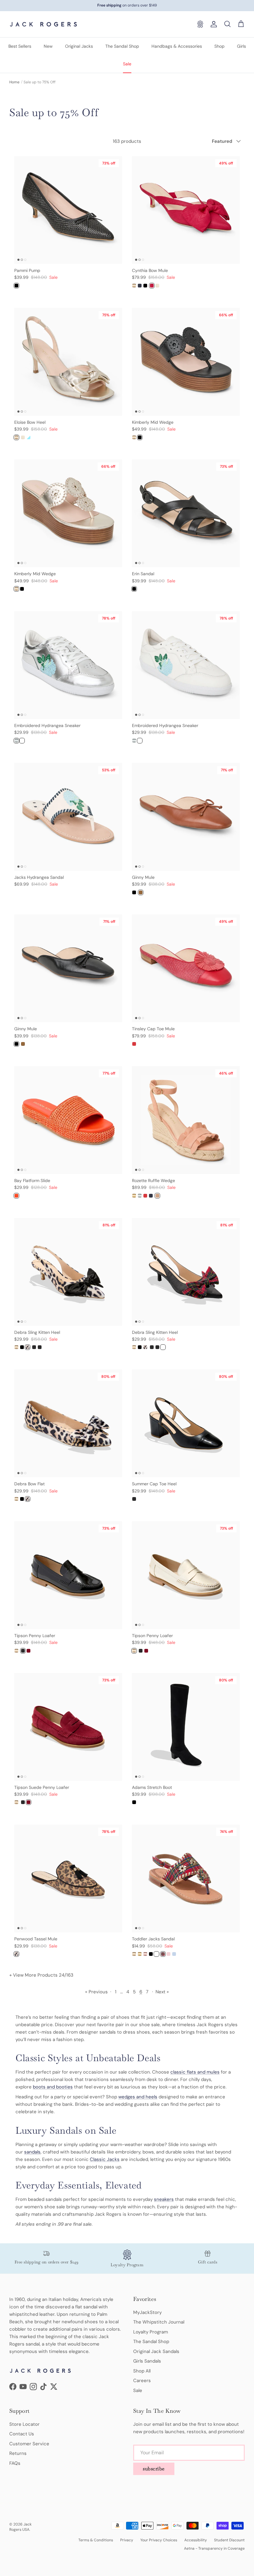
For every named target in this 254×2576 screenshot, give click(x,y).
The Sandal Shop (122, 46)
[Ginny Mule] (134, 892)
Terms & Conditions (96, 2540)
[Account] (212, 24)
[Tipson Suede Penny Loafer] (28, 1651)
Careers (142, 2381)
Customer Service (29, 2444)
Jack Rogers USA (20, 2527)
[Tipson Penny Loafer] (16, 1651)
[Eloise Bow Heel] (16, 437)
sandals (32, 2152)
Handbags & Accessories (177, 46)
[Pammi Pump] (16, 286)
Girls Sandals (147, 2361)
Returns (18, 2453)
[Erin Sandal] (134, 589)
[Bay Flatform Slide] (16, 1196)
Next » (162, 1992)
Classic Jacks (105, 2159)
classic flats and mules (195, 2072)
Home (14, 82)
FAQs (15, 2463)
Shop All (142, 2371)
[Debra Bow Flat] (16, 1499)
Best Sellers (20, 46)
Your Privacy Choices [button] (159, 2540)
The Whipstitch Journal (159, 2322)
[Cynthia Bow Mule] (134, 286)
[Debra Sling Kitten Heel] (16, 1347)
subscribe (154, 2469)
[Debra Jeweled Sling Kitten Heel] (22, 1347)
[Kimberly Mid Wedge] (134, 437)
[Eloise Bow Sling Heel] (28, 437)
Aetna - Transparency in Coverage (214, 2548)
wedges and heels (138, 2097)
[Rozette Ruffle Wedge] (134, 1196)
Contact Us (22, 2434)
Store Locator (24, 2424)
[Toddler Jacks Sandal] (134, 1954)
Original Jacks (79, 46)
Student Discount (229, 2540)
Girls (241, 46)
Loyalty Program (151, 2332)
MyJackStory (147, 2312)
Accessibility (196, 2540)
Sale (127, 64)
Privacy (127, 2540)
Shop (219, 46)
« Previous (96, 1992)
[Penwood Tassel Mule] (16, 1954)
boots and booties (53, 2087)
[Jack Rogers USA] (43, 24)
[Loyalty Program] (200, 24)
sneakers (164, 2199)
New (48, 46)
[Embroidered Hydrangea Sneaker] (16, 741)
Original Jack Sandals (156, 2351)
